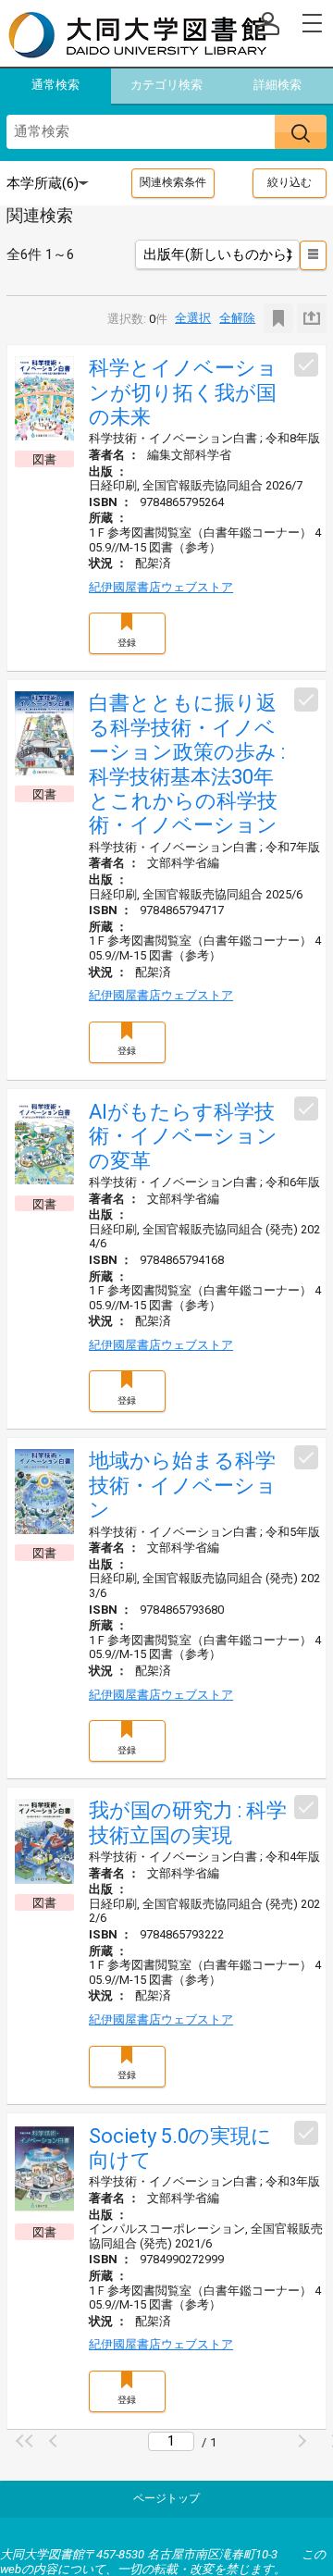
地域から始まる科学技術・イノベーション (183, 1485)
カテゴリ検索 (166, 85)
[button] (27, 2441)
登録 (127, 643)
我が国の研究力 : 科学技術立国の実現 (188, 1822)
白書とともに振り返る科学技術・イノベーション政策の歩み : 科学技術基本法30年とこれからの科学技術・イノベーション (187, 764)
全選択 (193, 318)
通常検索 (55, 85)
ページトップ (166, 2498)
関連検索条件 (173, 182)
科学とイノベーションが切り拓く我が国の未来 (183, 392)
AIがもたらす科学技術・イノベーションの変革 (183, 1136)
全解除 (237, 318)
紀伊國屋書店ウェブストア (161, 587)
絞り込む (290, 182)
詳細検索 (277, 85)
